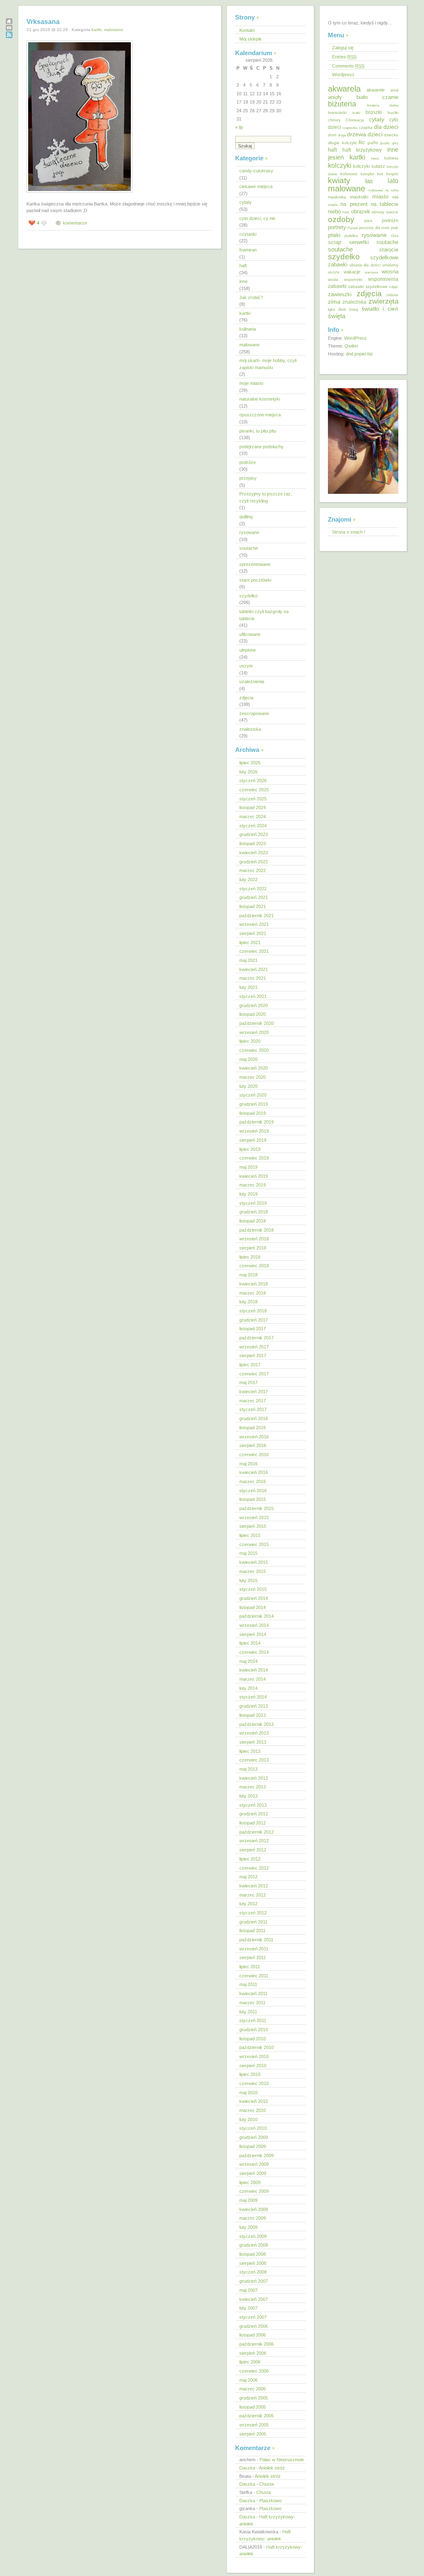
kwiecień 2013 (254, 1778)
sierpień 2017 (253, 1356)
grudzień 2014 (254, 1598)
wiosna (390, 272)
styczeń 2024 (253, 826)
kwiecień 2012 (254, 1886)
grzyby (385, 143)
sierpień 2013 (253, 1742)
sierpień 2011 (253, 1957)
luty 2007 (248, 2308)
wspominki (353, 280)
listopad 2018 (253, 1221)
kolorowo (349, 174)
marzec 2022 (253, 870)
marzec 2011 (252, 2003)
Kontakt (247, 30)
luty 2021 (248, 987)
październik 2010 (257, 2047)
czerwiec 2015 (254, 1544)
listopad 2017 (253, 1329)
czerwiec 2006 (254, 2371)
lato (393, 181)
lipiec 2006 (250, 2362)
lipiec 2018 (250, 1257)
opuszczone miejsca (260, 415)
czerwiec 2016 (254, 1455)
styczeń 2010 (253, 2128)
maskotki (359, 197)
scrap (335, 242)
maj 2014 (248, 1661)
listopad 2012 (253, 1823)
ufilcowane (250, 634)
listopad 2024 (253, 807)
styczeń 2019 (253, 1203)
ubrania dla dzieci (365, 265)
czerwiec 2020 (254, 1050)
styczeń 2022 (253, 889)
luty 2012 (248, 1904)
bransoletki (337, 113)
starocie (389, 250)
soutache (249, 548)
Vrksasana (43, 22)
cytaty (246, 202)
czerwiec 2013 (254, 1760)
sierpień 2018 (253, 1248)
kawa (375, 158)
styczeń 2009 (253, 2236)
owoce (392, 212)
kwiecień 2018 (254, 1284)
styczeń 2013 (253, 1805)
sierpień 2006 (253, 2353)
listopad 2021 (253, 906)
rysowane (249, 532)
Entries (344, 57)
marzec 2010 (253, 2110)
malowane (114, 30)
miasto (380, 197)
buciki (393, 112)
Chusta (266, 2484)
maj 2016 (248, 1464)
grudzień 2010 (254, 2030)
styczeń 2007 (253, 2317)
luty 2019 (248, 1194)
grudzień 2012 (254, 1814)
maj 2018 (248, 1275)
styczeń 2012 (253, 1913)
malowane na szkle (383, 190)
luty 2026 (248, 772)
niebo (334, 211)
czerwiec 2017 (254, 1374)
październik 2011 (256, 1940)
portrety (337, 227)
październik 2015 (257, 1508)
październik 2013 (257, 1724)
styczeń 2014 (253, 1697)
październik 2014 (257, 1616)
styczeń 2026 (253, 781)
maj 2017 (248, 1382)
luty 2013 (248, 1796)
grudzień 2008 (254, 2245)
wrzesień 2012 (254, 1841)
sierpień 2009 (253, 2173)
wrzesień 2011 (254, 1949)
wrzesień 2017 (254, 1347)
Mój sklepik (251, 39)
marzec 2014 (253, 1679)
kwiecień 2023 (254, 853)
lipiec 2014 (250, 1643)
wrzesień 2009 (254, 2164)
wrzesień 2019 (254, 1131)
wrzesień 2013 (254, 1733)
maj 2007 (248, 2290)
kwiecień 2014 (254, 1670)
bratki (356, 113)
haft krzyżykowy (362, 150)
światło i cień (380, 309)
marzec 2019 (253, 1185)
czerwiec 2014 (254, 1652)
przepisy (248, 478)
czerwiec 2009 (254, 2191)
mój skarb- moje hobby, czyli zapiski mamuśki (268, 364)
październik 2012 (257, 1832)
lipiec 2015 (250, 1535)
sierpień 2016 (253, 1445)
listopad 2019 (253, 1113)
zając (394, 287)
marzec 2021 (253, 978)
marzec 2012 (253, 1895)
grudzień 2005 (254, 2398)
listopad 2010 (253, 2039)
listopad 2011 (252, 1931)
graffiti (373, 143)
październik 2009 (257, 2156)
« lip (239, 127)
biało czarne (378, 97)
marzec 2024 (253, 817)
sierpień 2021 (253, 933)
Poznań (353, 228)
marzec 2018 (253, 1293)
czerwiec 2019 (254, 1158)
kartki (96, 30)
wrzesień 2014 (254, 1625)
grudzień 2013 (254, 1706)
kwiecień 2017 (254, 1392)
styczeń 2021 (253, 996)
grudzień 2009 (254, 2137)
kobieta (391, 158)
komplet (367, 174)
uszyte (246, 666)
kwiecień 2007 (254, 2299)
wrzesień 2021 (254, 924)
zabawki (337, 286)
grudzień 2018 (254, 1212)
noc (346, 212)
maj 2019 (248, 1167)
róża (395, 236)
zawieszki (340, 294)
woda (333, 279)
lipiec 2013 (250, 1751)
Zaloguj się (343, 48)
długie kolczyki (342, 143)
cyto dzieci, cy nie (257, 218)
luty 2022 (248, 880)
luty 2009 (248, 2227)
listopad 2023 (253, 843)
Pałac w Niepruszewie (282, 2460)
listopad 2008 (253, 2254)
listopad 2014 (253, 1607)
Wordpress (343, 75)
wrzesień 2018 (254, 1239)
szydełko (248, 596)
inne (243, 281)
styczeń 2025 (253, 799)
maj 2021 (248, 960)
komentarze (75, 223)
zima (334, 302)
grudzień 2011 (253, 1922)
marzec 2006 (253, 2389)
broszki (374, 112)
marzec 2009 (253, 2218)
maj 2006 (248, 2380)
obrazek (361, 212)
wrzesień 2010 (254, 2056)
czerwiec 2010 (254, 2083)
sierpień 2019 (253, 1140)
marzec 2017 (253, 1401)
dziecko (391, 135)
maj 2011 (248, 1984)
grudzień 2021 (254, 897)
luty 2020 (248, 1086)
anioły (335, 97)
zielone (392, 295)
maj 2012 (248, 1877)
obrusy (378, 212)
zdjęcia (246, 698)
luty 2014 (248, 1688)
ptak (395, 228)
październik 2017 (257, 1338)
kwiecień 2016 (254, 1472)
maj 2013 (248, 1769)
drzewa (357, 134)
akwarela (344, 89)
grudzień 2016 (254, 1418)
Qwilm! (351, 346)
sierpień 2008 (253, 2263)
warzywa (371, 272)
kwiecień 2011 (253, 1994)
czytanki (248, 234)
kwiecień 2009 (254, 2209)
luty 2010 (248, 2119)
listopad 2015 (253, 1499)
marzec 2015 (253, 1571)
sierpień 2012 (253, 1850)
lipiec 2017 (250, 1365)
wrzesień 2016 (254, 1437)
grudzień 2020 (254, 1005)
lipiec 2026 (250, 763)
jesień (336, 157)
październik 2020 (257, 1023)
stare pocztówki (255, 580)
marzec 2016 (253, 1481)
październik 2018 (257, 1230)
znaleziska (250, 729)
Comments (348, 66)
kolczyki (340, 165)
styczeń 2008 (253, 2272)
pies (368, 221)
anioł (394, 90)
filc (362, 142)
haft (243, 266)
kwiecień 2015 (254, 1562)
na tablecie (384, 204)
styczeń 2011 (253, 2020)
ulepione (248, 650)
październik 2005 (257, 2416)
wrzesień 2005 (254, 2425)
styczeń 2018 (253, 1311)
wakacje (352, 272)
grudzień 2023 (254, 834)
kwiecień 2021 (254, 969)
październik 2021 (257, 916)
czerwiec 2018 (254, 1266)
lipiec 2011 (250, 1967)
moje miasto (251, 383)
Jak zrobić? (251, 297)
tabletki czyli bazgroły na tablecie (264, 615)
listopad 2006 (253, 2335)
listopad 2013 (253, 1715)
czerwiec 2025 (254, 790)
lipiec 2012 (250, 1859)
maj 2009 (248, 2200)
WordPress (355, 338)
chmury (334, 120)
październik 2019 (257, 1122)
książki (392, 174)
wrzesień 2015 (254, 1518)
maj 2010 (248, 2093)
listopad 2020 (253, 1014)
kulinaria (248, 329)
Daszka (247, 2468)
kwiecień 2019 (254, 1176)
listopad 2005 (253, 2407)
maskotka (337, 197)
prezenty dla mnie (374, 228)
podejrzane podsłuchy (261, 447)
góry (395, 143)
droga (342, 135)
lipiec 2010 (250, 2074)
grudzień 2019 (254, 1104)
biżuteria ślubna (383, 105)
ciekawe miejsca (256, 186)
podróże (248, 462)
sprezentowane (255, 564)
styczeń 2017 (253, 1409)
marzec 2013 (253, 1787)
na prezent (354, 204)
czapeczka (350, 128)
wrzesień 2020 (254, 1032)
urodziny (390, 265)
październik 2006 (257, 2344)
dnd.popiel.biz (359, 354)
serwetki (359, 242)
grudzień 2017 (254, 1320)
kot (380, 174)
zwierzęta (383, 301)
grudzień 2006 (254, 2326)
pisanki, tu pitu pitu (258, 431)
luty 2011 (248, 2012)
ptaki (334, 235)
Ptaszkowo (270, 2501)
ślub (342, 309)
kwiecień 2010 (254, 2101)
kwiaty (339, 180)
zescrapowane (254, 713)
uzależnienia (252, 681)
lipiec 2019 (250, 1149)
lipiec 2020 (250, 1041)
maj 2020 (248, 1059)
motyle (333, 205)
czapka (366, 127)
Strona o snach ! (349, 532)
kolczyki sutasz (369, 166)
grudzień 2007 (254, 2281)
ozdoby (341, 219)
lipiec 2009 (250, 2182)
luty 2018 (248, 1302)
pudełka (351, 236)
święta (337, 316)
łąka (331, 309)
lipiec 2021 (250, 942)
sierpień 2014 (253, 1634)
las (369, 181)
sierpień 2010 (253, 2066)
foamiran (248, 250)
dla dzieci (386, 127)
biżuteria (342, 104)
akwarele (376, 90)
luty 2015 (248, 1580)
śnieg (354, 309)
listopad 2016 (253, 1428)
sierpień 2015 (253, 1526)
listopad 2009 (253, 2146)
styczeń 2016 (253, 1491)
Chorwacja (355, 120)
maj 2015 (248, 1553)
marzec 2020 (253, 1077)
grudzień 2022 (254, 862)
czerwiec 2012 (254, 1868)
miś (395, 197)
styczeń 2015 (253, 1589)
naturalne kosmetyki (260, 399)
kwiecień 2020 (254, 1068)
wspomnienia (383, 279)
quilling (246, 517)
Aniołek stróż (272, 2468)
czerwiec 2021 (254, 951)
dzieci (375, 134)
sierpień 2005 (253, 2434)
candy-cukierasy (256, 171)
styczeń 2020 (253, 1095)
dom (332, 135)
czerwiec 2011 (254, 1976)
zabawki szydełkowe (368, 286)
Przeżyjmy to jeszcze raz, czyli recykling (266, 497)
